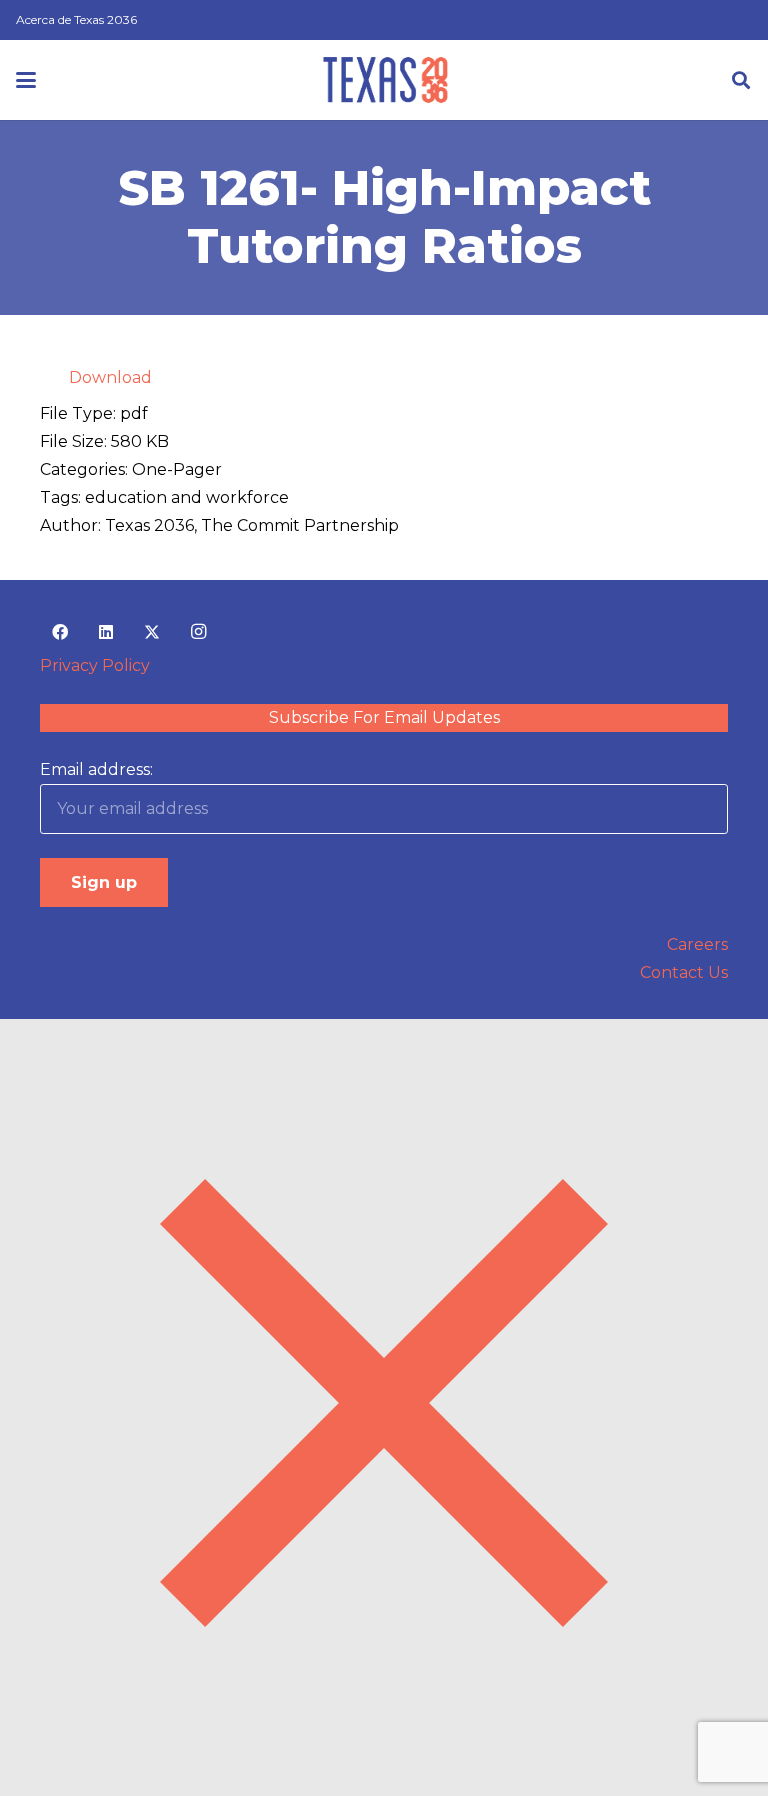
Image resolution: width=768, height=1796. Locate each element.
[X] (152, 632)
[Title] (385, 80)
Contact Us (684, 972)
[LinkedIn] (106, 632)
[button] (26, 80)
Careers (697, 944)
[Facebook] (60, 632)
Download (110, 377)
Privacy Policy (95, 665)
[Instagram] (198, 632)
